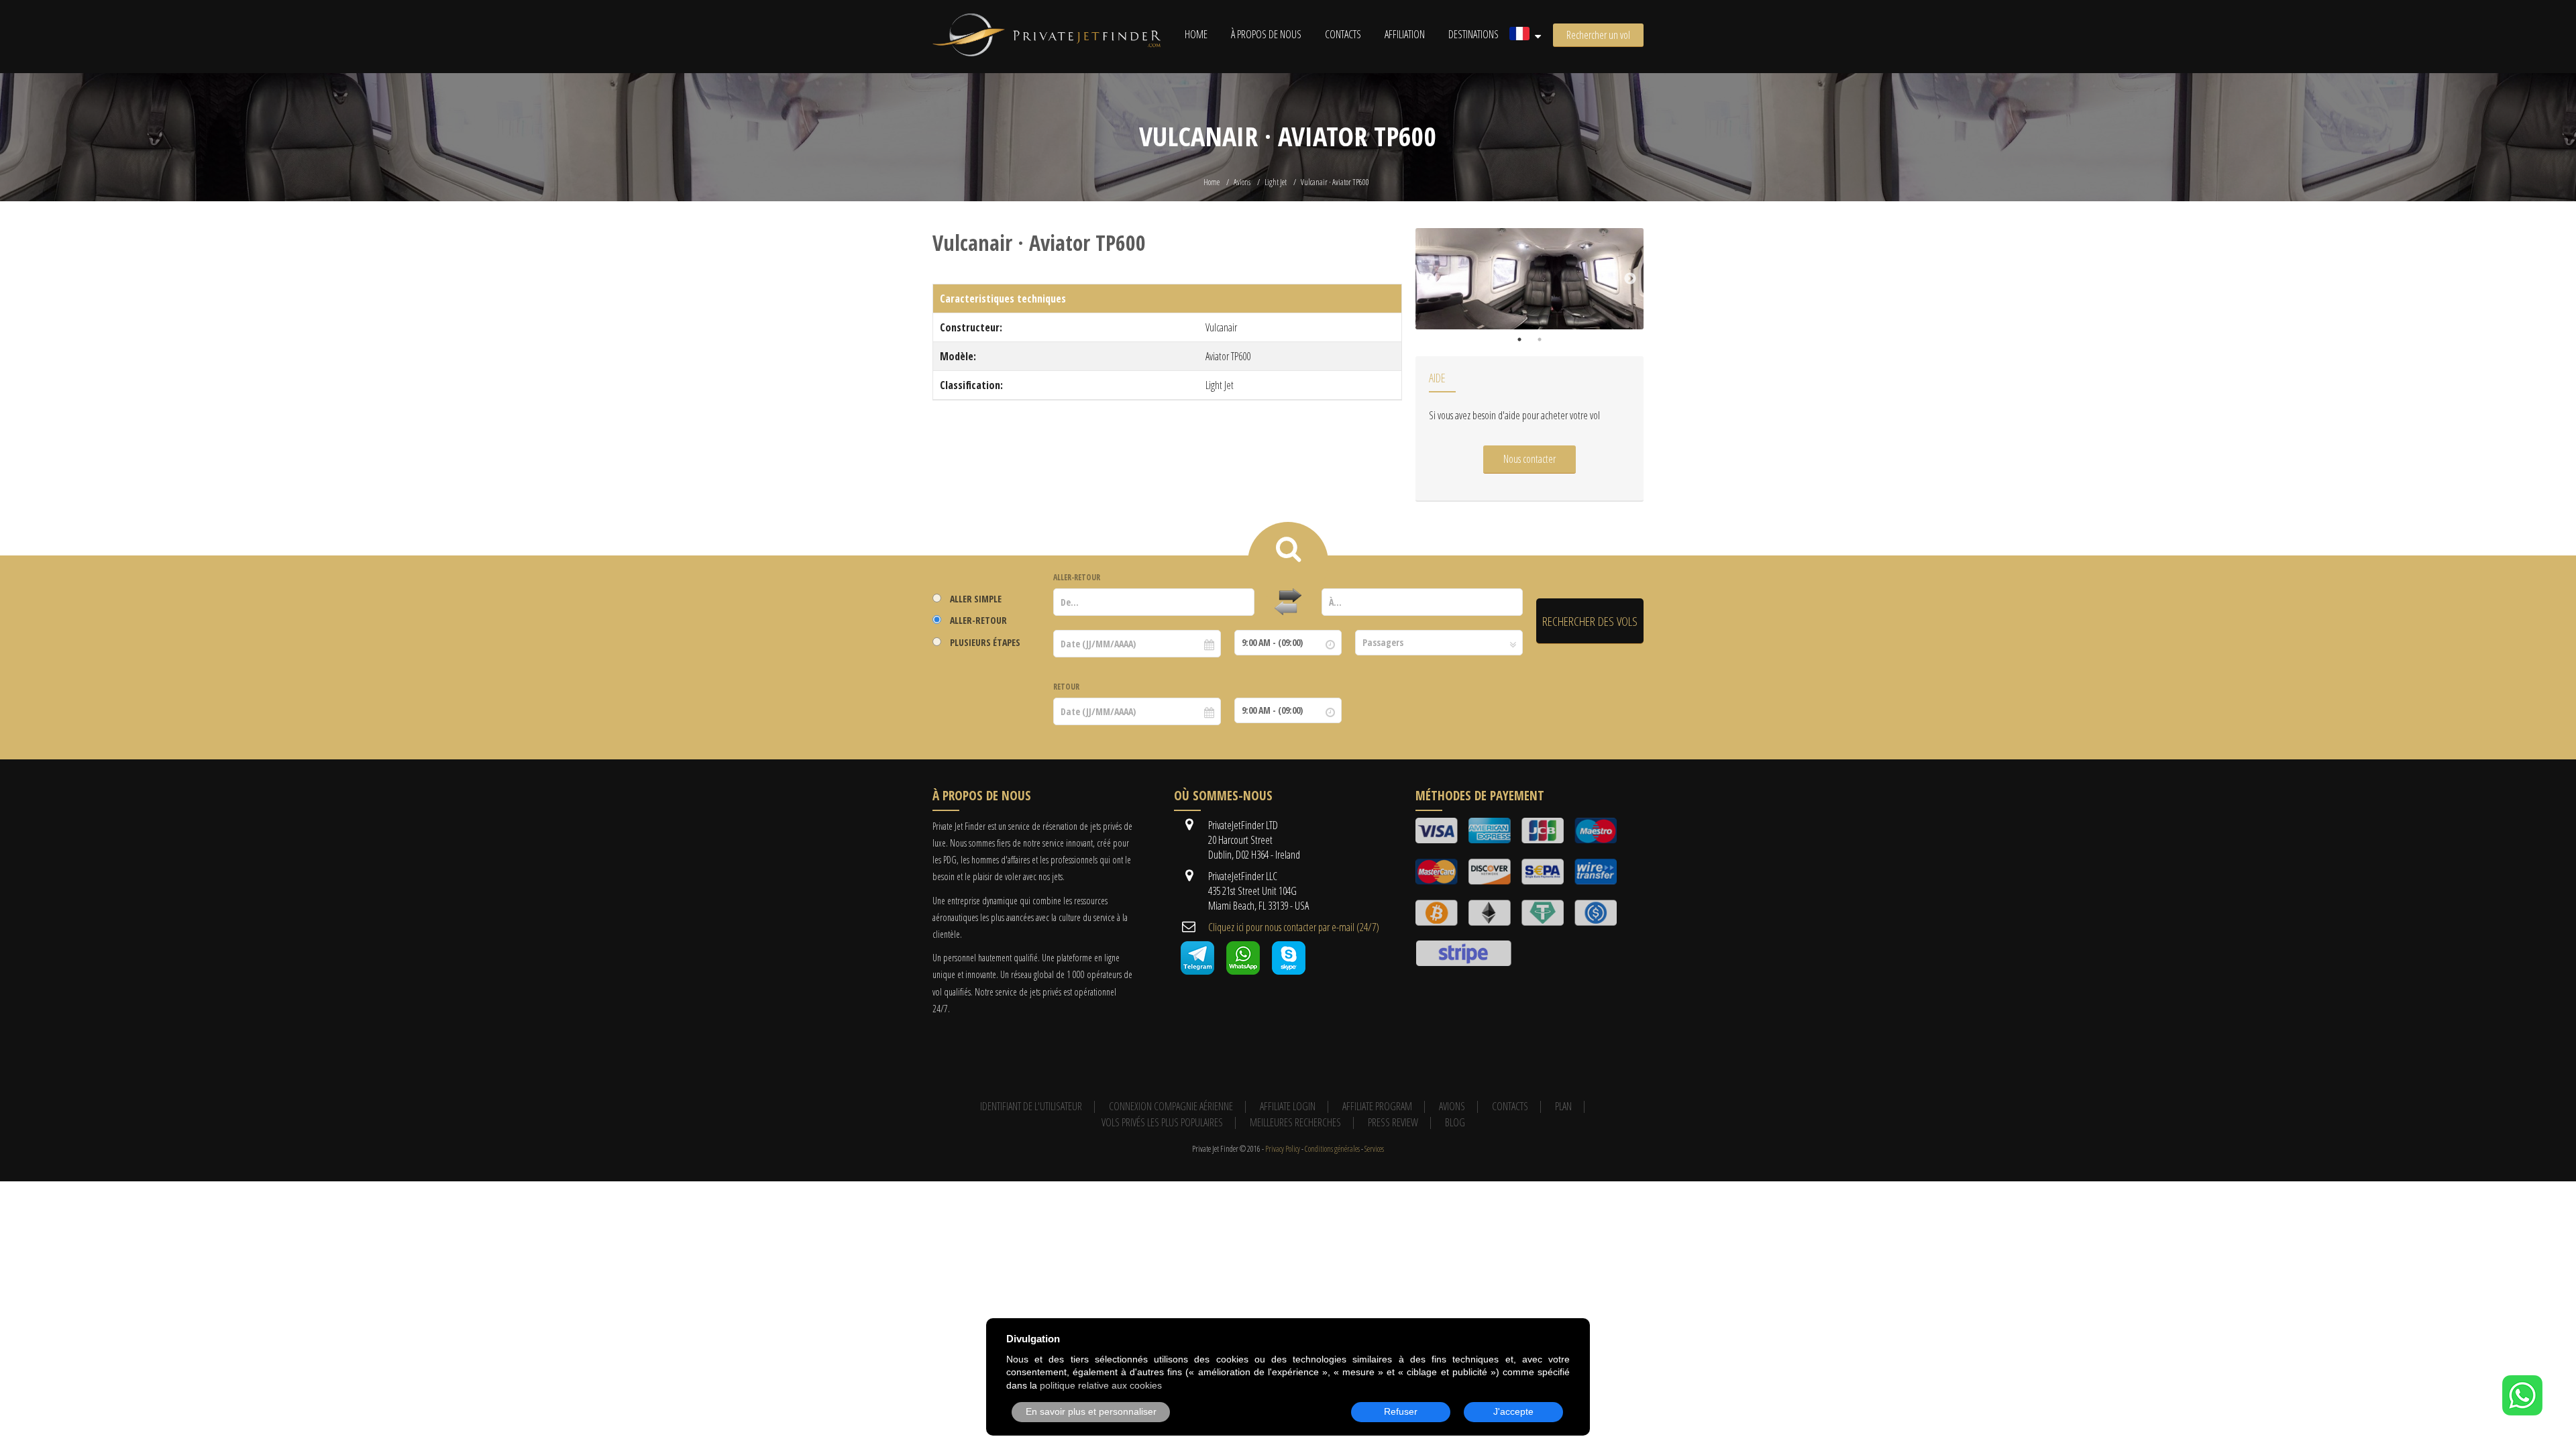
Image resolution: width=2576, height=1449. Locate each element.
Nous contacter (1529, 459)
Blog (1455, 1122)
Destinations (1473, 34)
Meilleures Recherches (1295, 1122)
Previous (1429, 279)
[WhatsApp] (2522, 1411)
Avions (1242, 182)
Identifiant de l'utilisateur (1031, 1106)
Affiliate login (1288, 1106)
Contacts (1343, 34)
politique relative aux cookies (1101, 1385)
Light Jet (1276, 182)
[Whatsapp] (1243, 971)
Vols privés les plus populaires (1162, 1122)
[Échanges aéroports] (1288, 602)
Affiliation (1405, 34)
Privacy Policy (1283, 1149)
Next (1630, 279)
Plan (1563, 1106)
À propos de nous (1266, 34)
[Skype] (1289, 971)
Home (1196, 34)
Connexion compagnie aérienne (1171, 1106)
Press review (1393, 1122)
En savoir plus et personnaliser (1091, 1411)
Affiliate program (1377, 1106)
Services (1374, 1149)
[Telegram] (1197, 971)
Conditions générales (1332, 1149)
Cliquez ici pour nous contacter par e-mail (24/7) (1294, 927)
